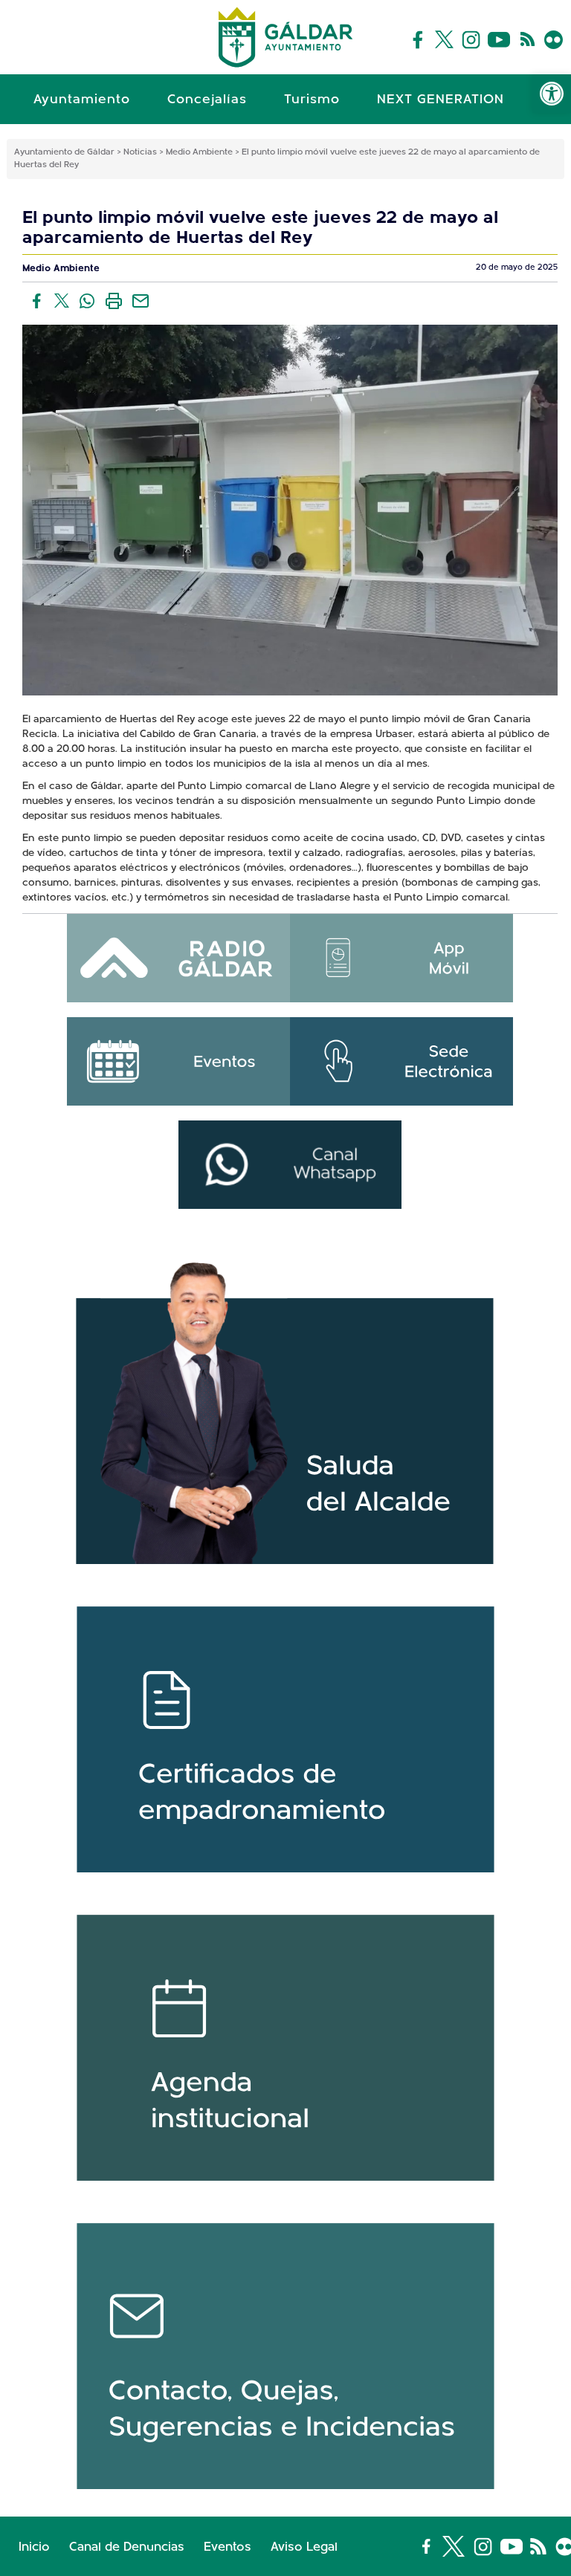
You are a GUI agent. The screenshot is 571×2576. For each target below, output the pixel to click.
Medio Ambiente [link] (61, 269)
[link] (552, 94)
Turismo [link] (312, 100)
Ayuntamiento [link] (82, 100)
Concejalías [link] (207, 100)
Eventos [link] (228, 2547)
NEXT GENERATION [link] (441, 100)
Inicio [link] (34, 2547)
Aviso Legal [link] (304, 2547)
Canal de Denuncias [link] (127, 2547)
